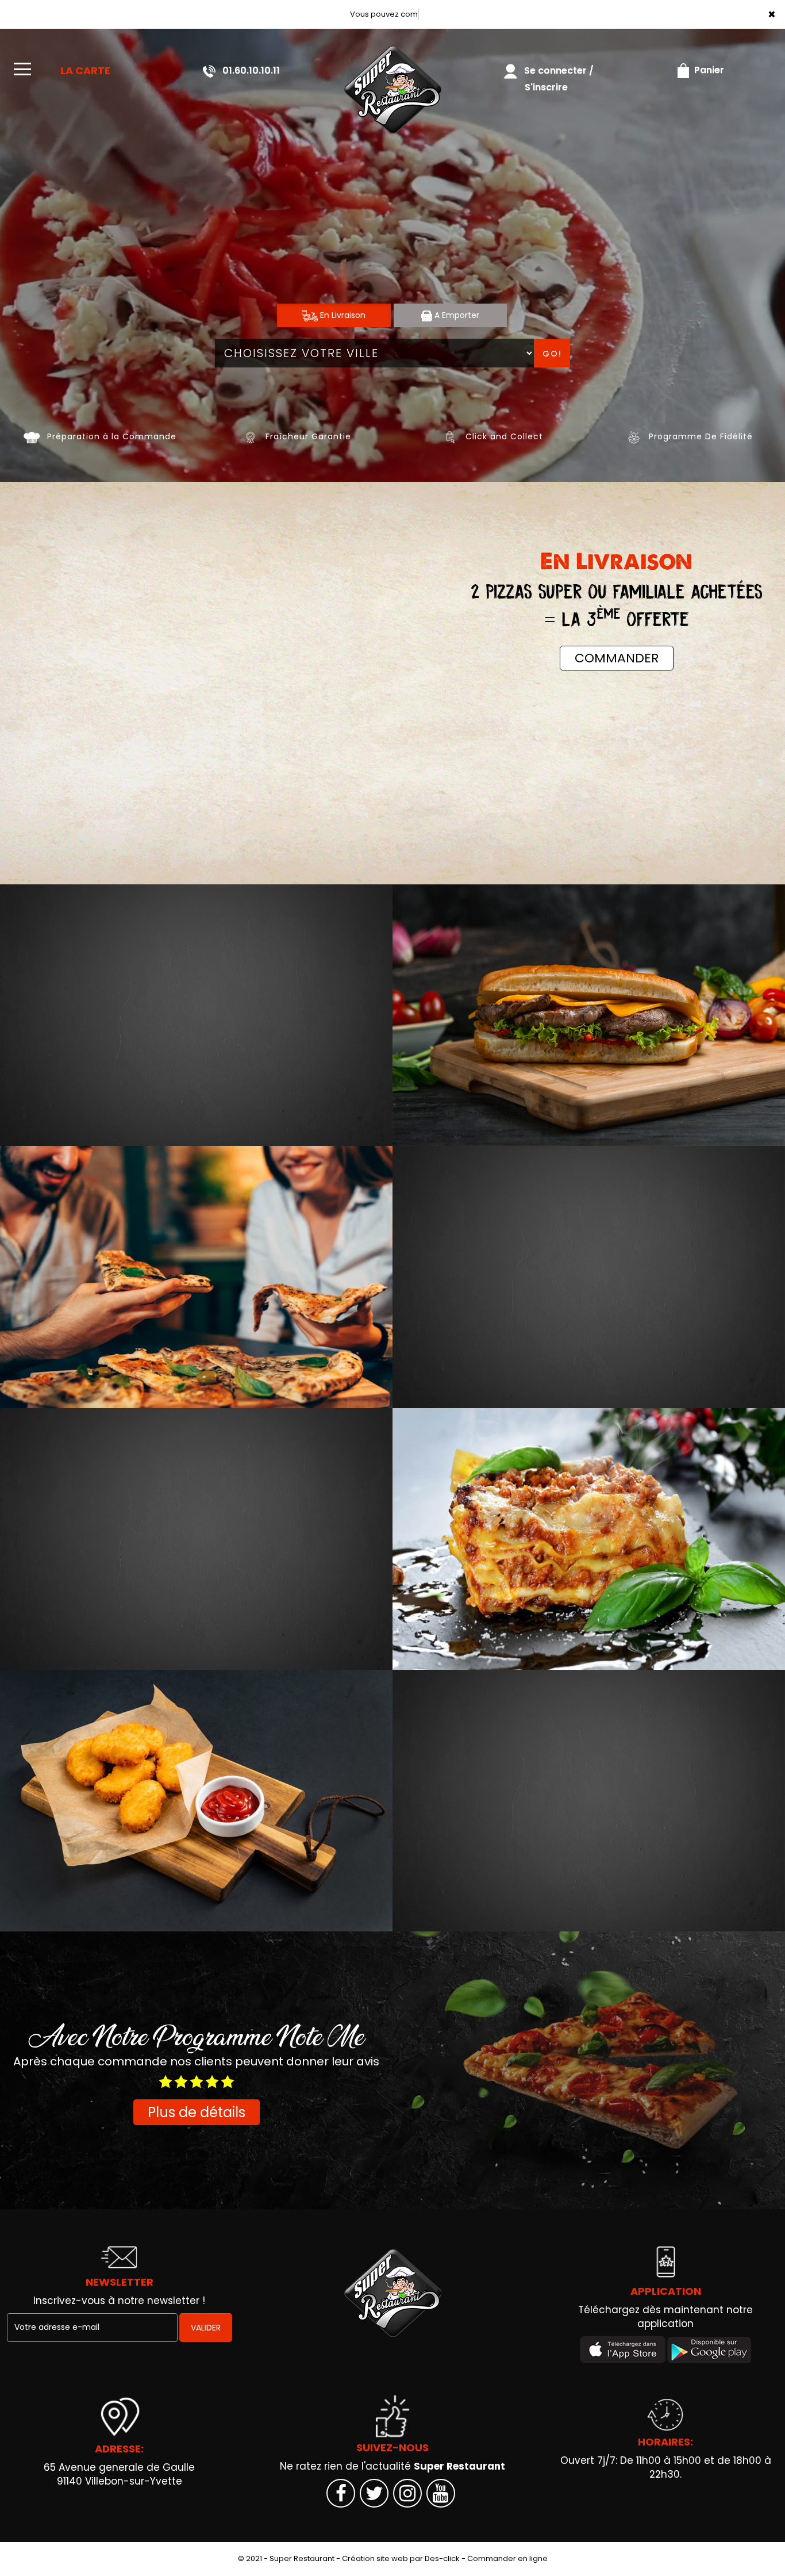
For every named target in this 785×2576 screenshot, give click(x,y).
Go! (552, 354)
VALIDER (206, 2328)
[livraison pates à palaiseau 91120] (589, 1539)
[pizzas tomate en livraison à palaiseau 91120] (196, 1277)
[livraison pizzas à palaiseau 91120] (392, 89)
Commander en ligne (507, 2558)
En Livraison (342, 315)
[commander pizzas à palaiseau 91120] (32, 436)
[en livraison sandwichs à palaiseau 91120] (589, 1015)
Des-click (442, 2558)
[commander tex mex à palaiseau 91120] (196, 1801)
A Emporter (456, 315)
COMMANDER (617, 658)
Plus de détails (197, 2112)
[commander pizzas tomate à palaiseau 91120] (450, 436)
